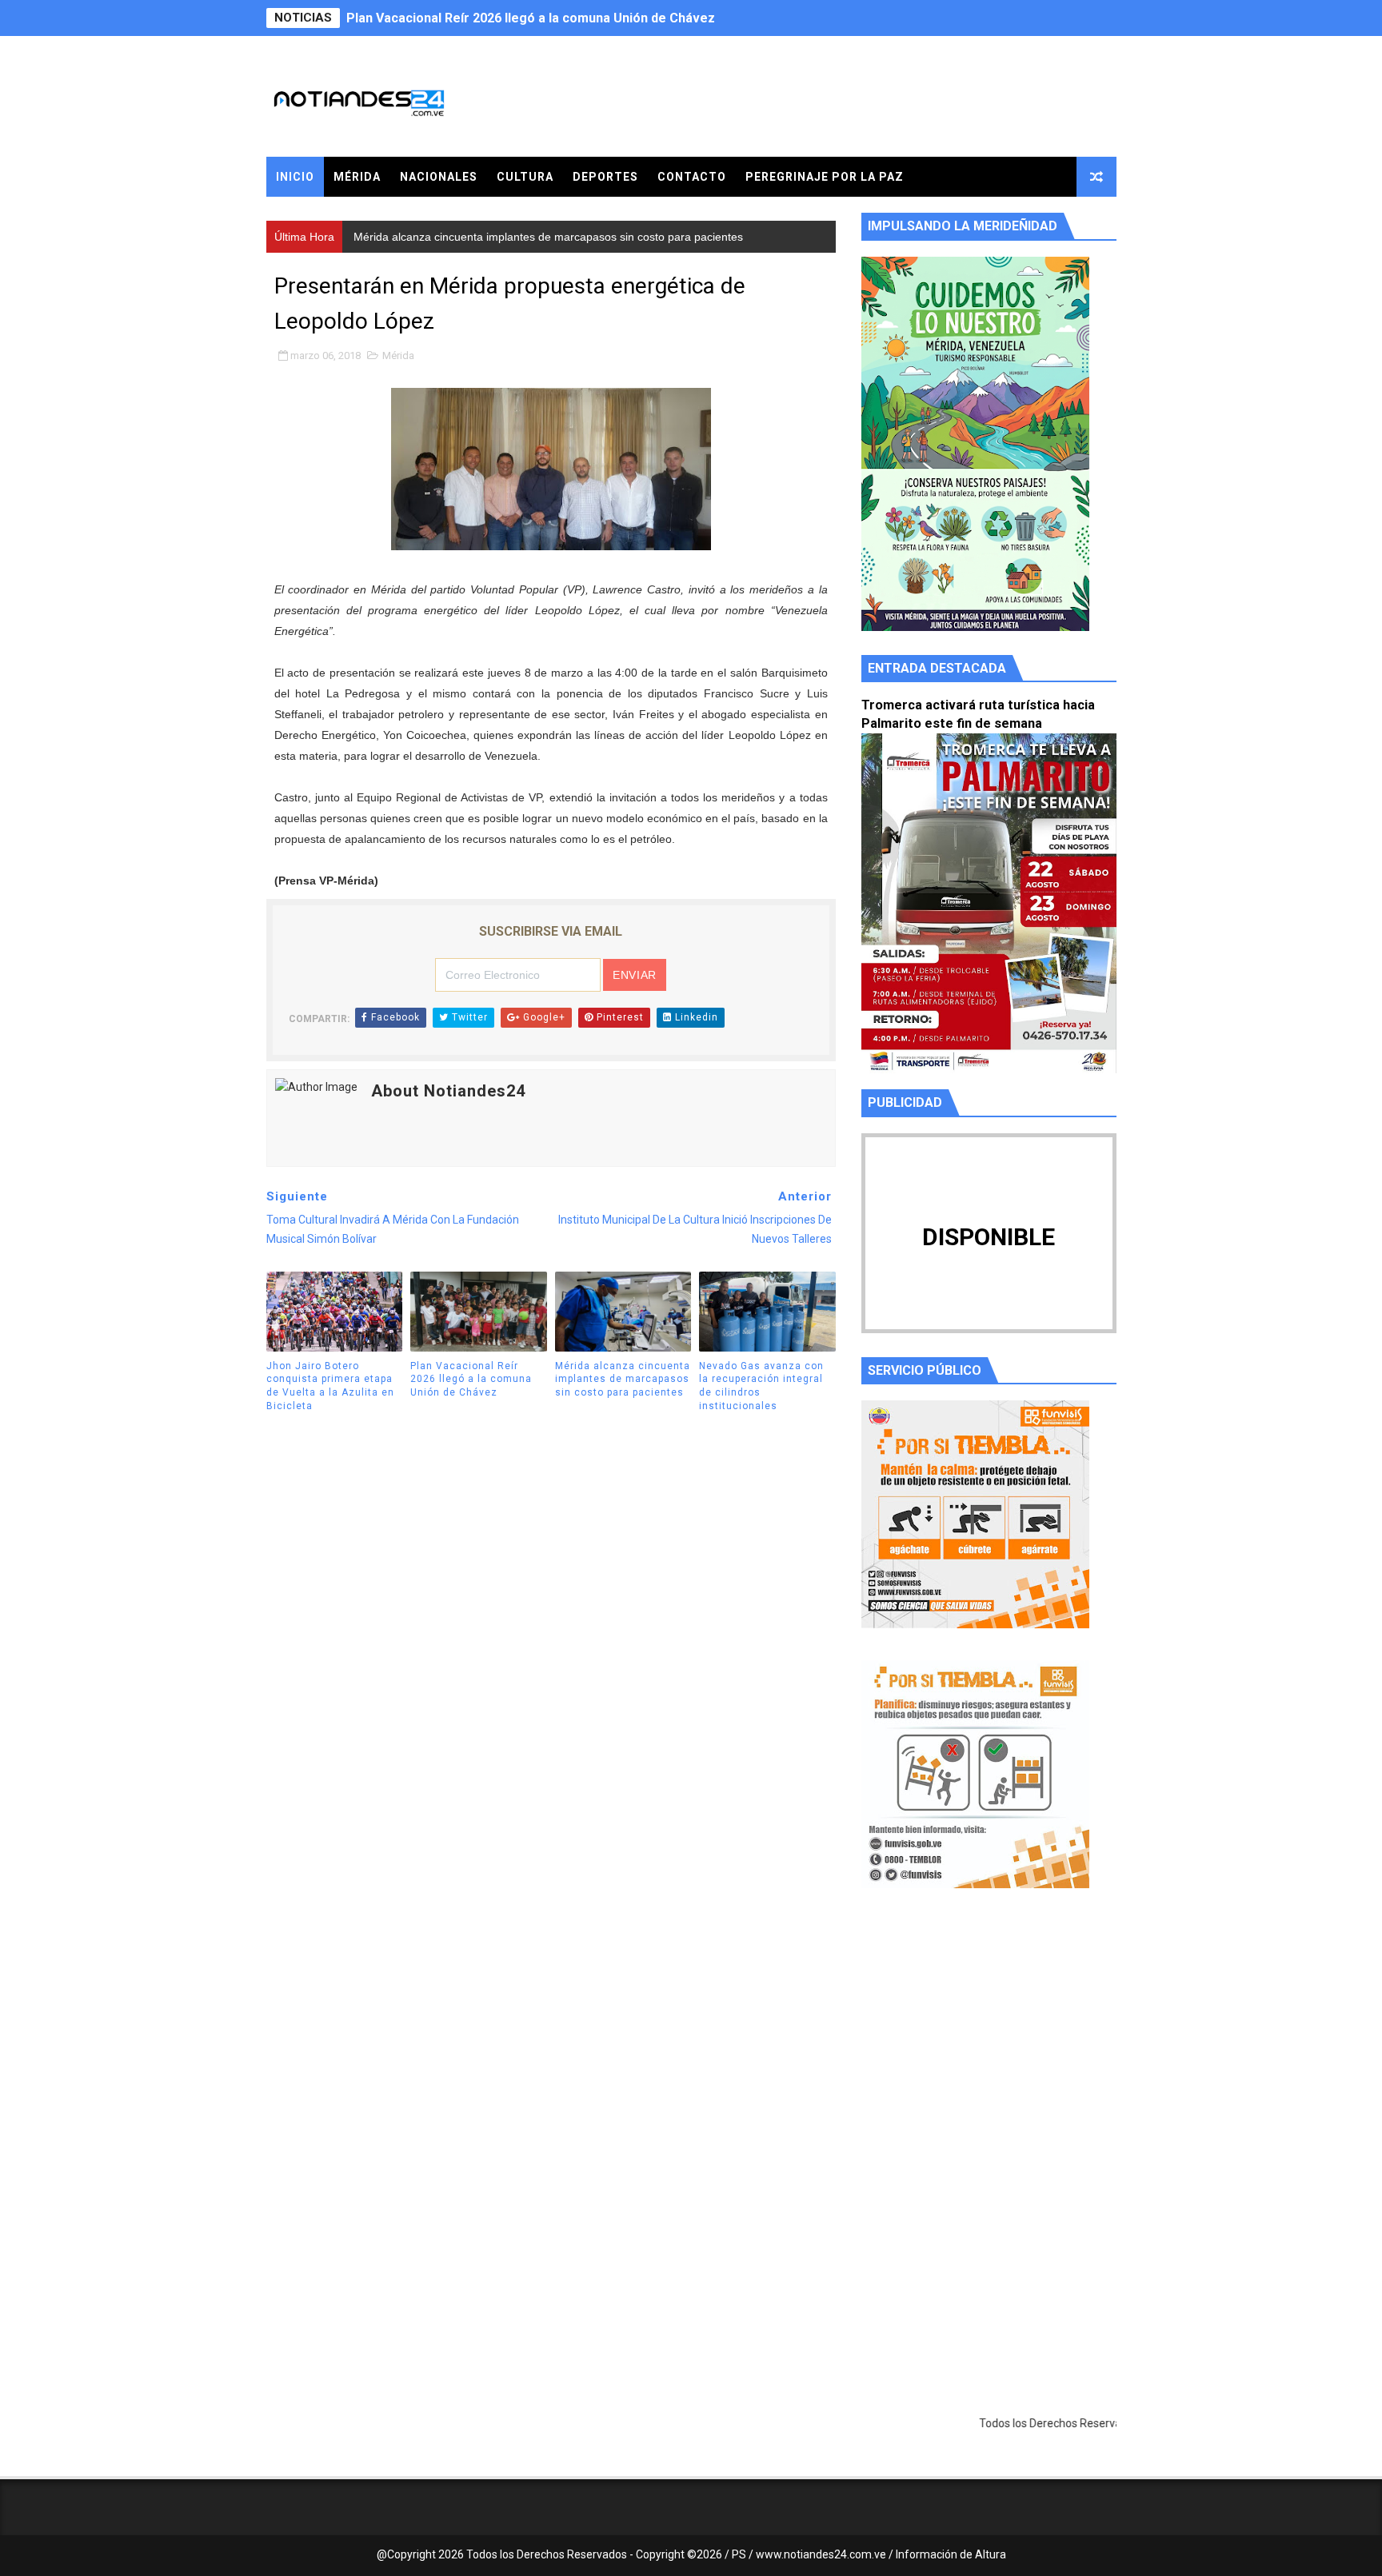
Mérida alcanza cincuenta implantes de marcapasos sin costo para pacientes (579, 18)
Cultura (525, 177)
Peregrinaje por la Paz (825, 177)
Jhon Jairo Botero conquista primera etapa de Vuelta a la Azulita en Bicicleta (330, 1386)
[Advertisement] (989, 2052)
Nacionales (439, 177)
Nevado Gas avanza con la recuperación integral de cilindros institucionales (761, 1386)
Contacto (692, 177)
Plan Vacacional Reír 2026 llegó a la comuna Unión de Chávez (471, 1380)
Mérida (357, 177)
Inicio (295, 177)
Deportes (605, 177)
